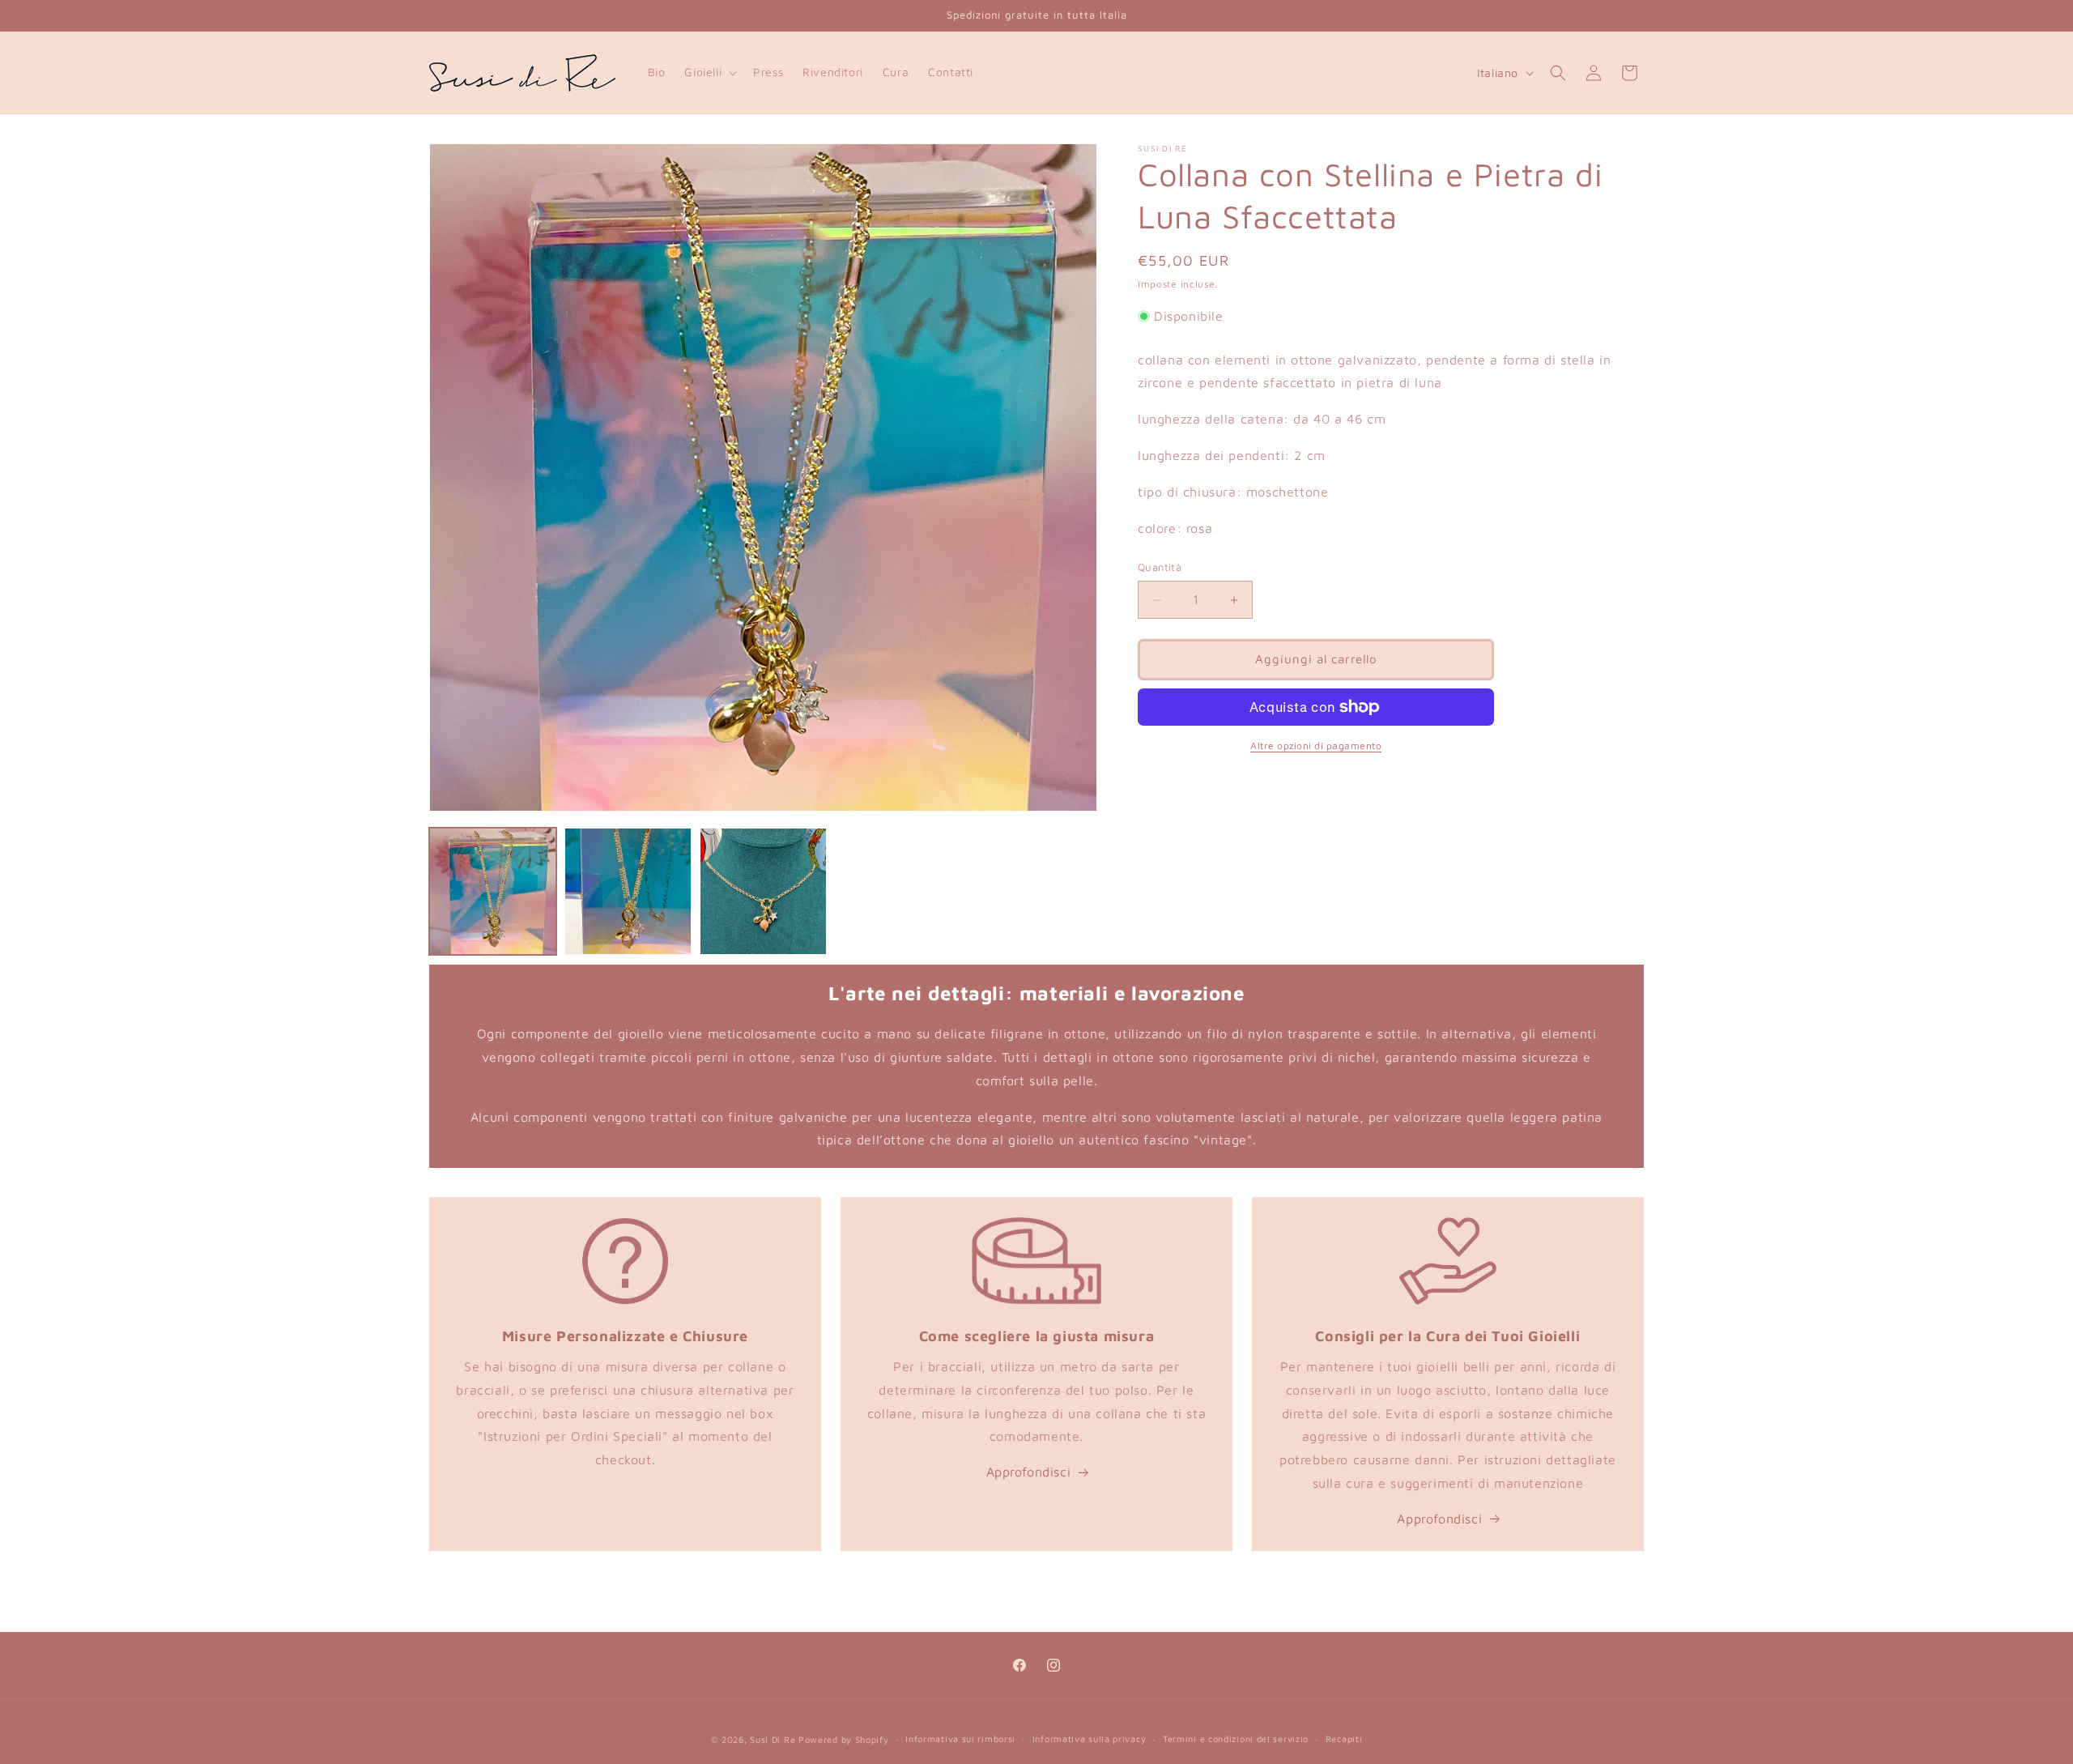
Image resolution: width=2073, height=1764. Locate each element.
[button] (709, 72)
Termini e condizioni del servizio (1236, 1738)
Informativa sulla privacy (1090, 1738)
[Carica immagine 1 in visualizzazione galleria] (493, 891)
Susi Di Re (773, 1739)
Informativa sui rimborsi (960, 1738)
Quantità (1160, 568)
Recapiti (1344, 1738)
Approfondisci (1029, 1472)
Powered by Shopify (844, 1739)
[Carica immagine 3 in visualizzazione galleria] (763, 891)
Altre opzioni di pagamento (1316, 746)
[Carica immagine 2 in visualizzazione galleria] (628, 891)
